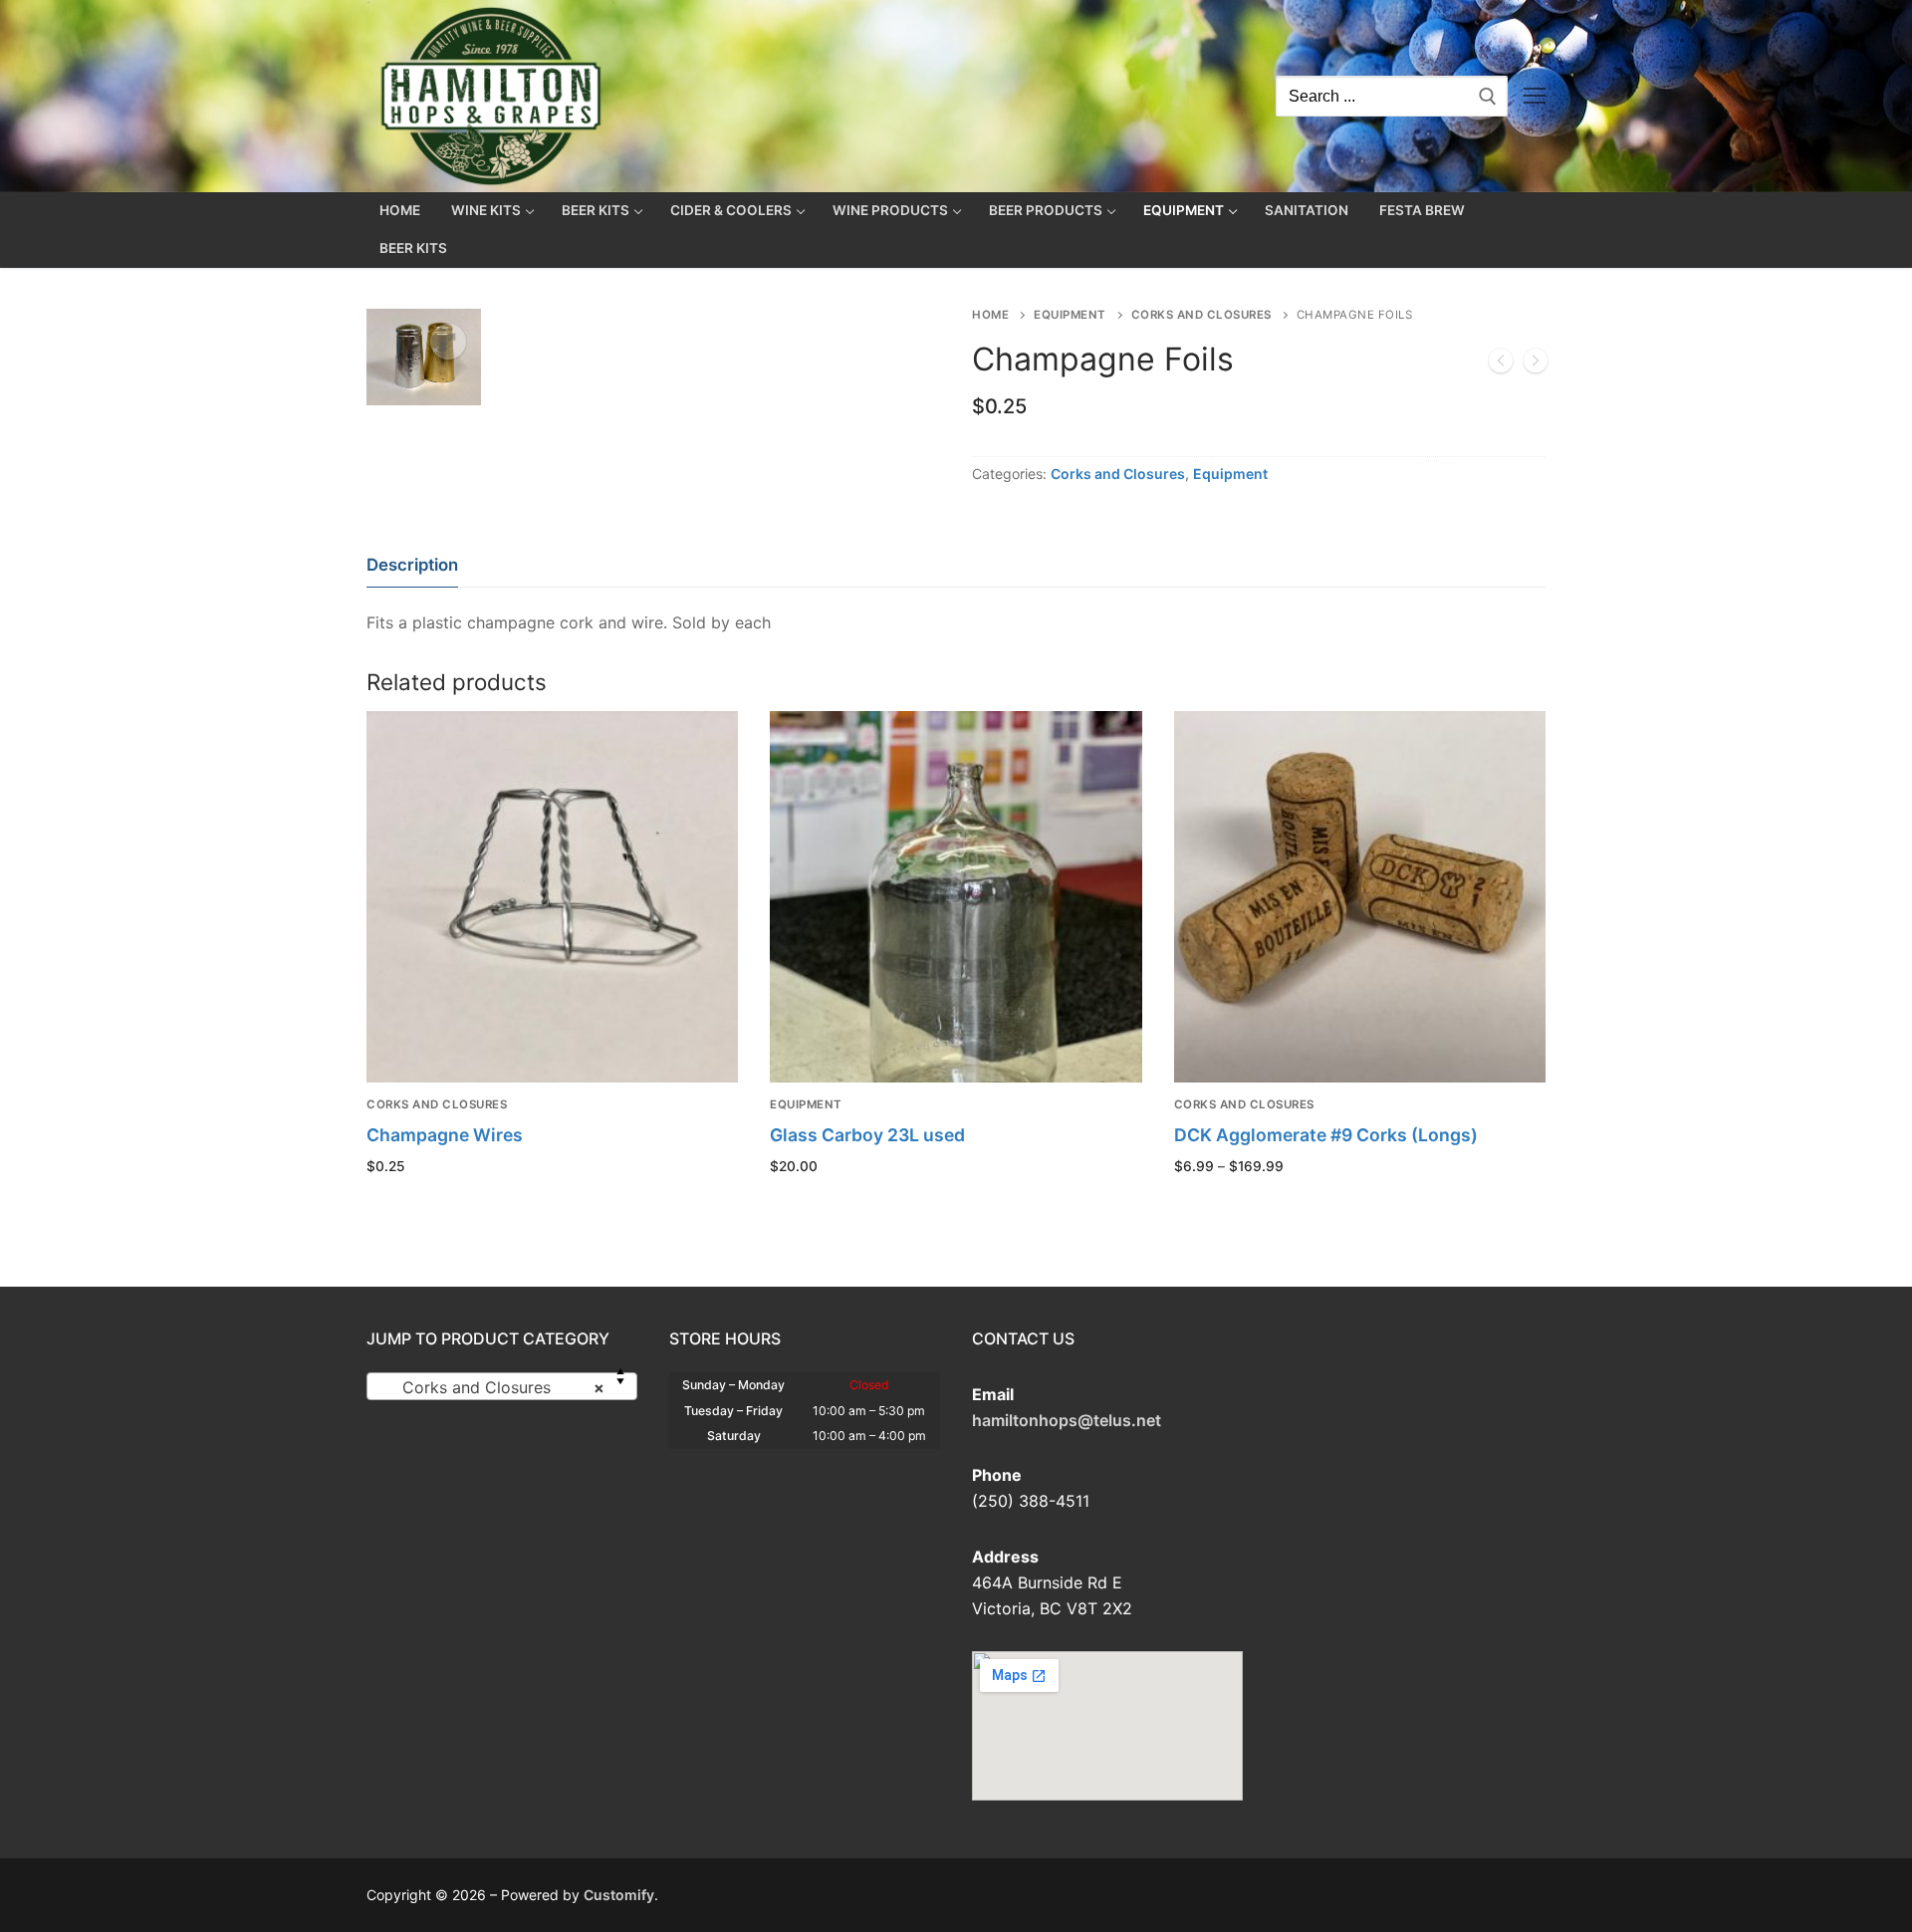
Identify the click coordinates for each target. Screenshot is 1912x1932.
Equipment (1070, 315)
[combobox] (502, 1386)
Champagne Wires (445, 1135)
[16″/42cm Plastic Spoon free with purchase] (1536, 364)
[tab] (412, 565)
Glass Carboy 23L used (867, 1135)
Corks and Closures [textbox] (496, 1387)
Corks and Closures (1201, 315)
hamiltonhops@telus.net (1067, 1420)
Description (412, 565)
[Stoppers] (1501, 364)
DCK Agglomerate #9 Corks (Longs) (1326, 1135)
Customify (619, 1895)
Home (990, 315)
